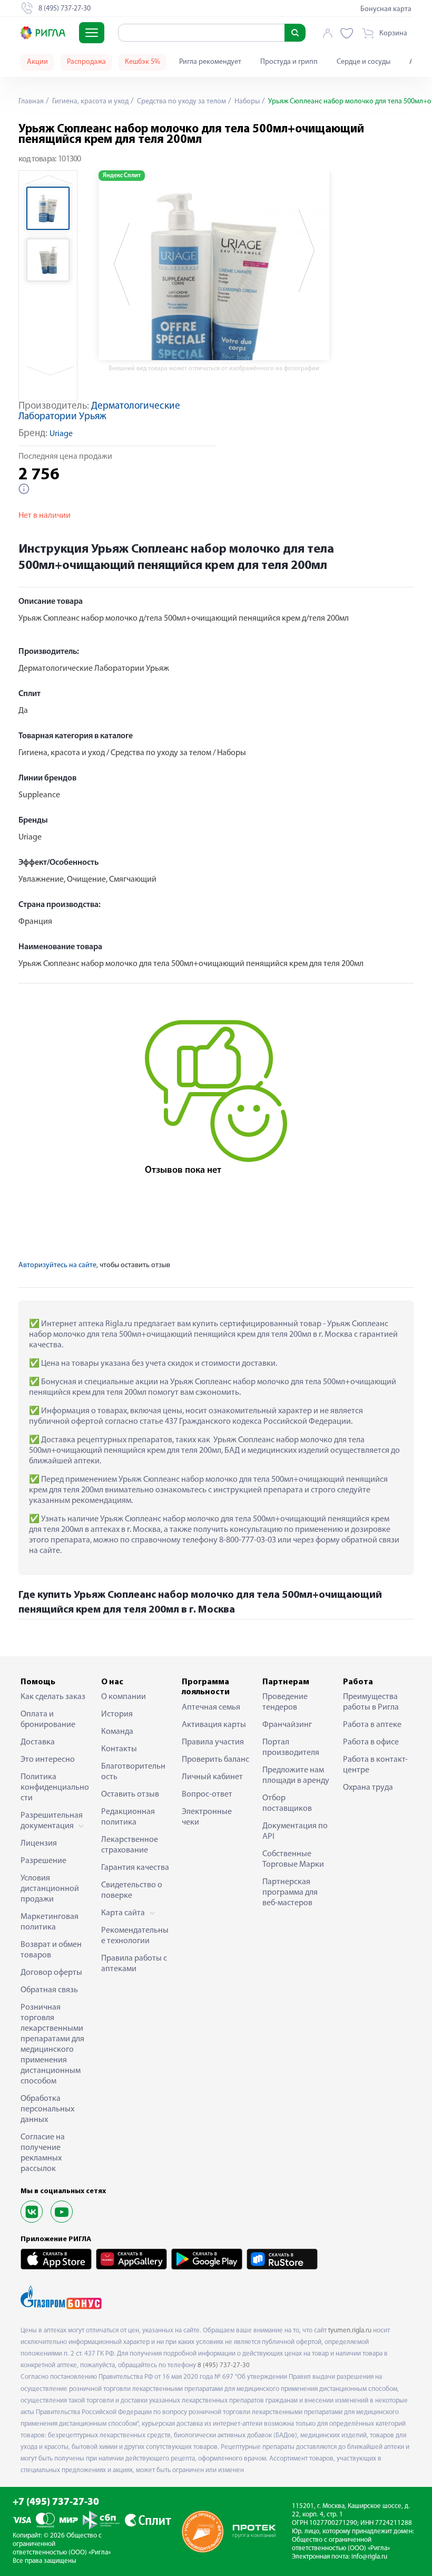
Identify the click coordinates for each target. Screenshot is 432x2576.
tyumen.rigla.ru (350, 2331)
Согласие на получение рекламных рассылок (43, 2153)
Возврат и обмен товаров (51, 1950)
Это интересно (48, 1760)
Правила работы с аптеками (134, 1964)
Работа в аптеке (372, 1725)
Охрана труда (368, 1788)
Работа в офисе (371, 1742)
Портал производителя (291, 1748)
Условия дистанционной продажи (50, 1889)
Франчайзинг (287, 1725)
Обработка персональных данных (47, 2109)
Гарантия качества (135, 1868)
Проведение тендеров (285, 1702)
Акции (37, 62)
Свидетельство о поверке (132, 1890)
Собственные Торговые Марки (293, 1859)
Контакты (119, 1749)
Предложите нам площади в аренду (296, 1776)
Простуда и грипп (289, 62)
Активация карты (214, 1725)
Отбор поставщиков (287, 1803)
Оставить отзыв (130, 1794)
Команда (117, 1732)
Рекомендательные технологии (135, 1936)
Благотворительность (133, 1772)
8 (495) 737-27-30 (224, 2365)
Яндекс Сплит (122, 176)
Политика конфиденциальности (55, 1788)
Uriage (61, 434)
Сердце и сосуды (364, 62)
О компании (124, 1697)
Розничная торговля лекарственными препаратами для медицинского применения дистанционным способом (52, 2044)
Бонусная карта (386, 9)
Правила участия (213, 1742)
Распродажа (86, 62)
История (117, 1714)
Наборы (246, 102)
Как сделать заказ (53, 1697)
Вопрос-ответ (207, 1794)
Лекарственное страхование (130, 1845)
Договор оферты (51, 1973)
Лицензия (39, 1844)
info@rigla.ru (369, 2557)
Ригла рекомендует (210, 62)
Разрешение (43, 1861)
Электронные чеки (207, 1817)
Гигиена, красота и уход (90, 102)
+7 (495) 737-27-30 (56, 2502)
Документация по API (295, 1831)
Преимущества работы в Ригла (371, 1702)
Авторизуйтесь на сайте (57, 1265)
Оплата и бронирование (48, 1720)
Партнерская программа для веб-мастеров (290, 1893)
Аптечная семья (211, 1707)
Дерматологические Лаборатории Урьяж (99, 412)
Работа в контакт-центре (375, 1765)
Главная (31, 102)
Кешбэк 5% (143, 62)
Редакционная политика (128, 1817)
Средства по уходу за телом (181, 102)
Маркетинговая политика (50, 1922)
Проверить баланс (215, 1760)
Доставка (38, 1742)
